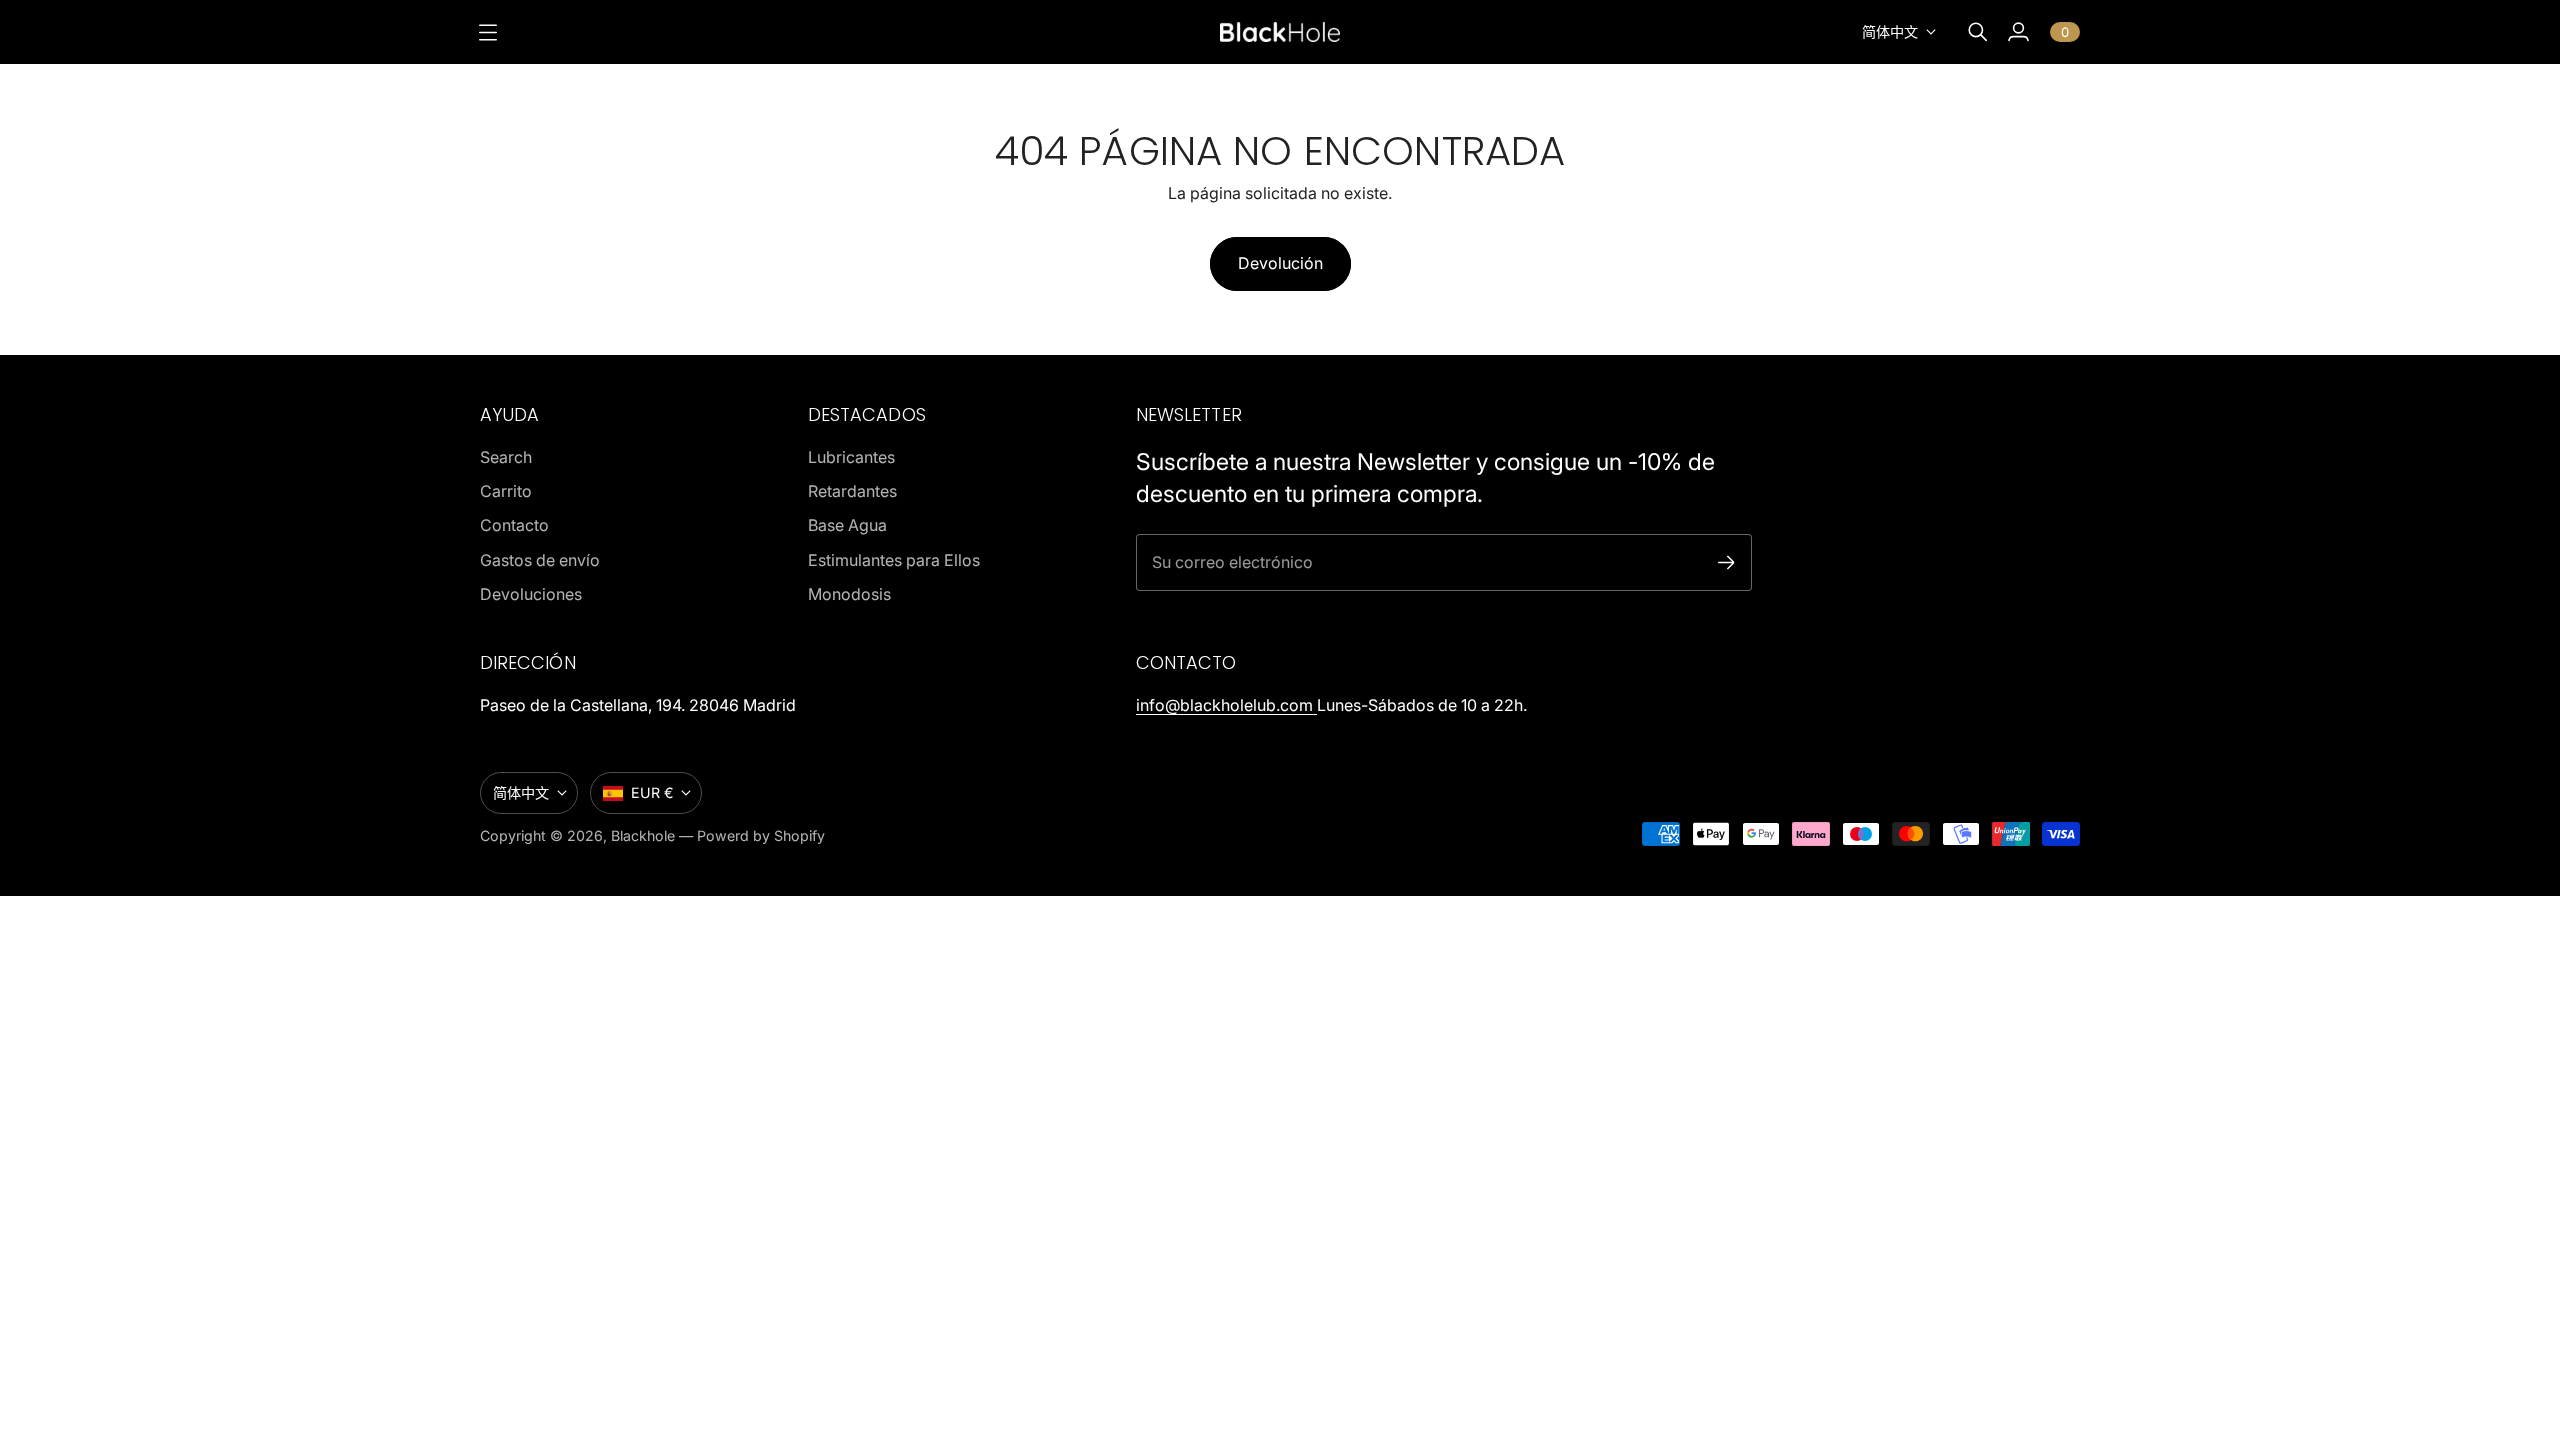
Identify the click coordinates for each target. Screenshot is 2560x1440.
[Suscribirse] (1726, 562)
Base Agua (847, 525)
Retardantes (852, 491)
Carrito (506, 491)
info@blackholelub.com (1226, 705)
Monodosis (849, 594)
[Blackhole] (1280, 31)
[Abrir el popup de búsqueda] (1978, 32)
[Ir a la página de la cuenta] (2018, 32)
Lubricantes (851, 457)
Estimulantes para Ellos (894, 560)
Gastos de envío (540, 560)
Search (506, 457)
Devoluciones (531, 594)
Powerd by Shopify (761, 835)
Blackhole (643, 835)
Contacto (514, 525)
